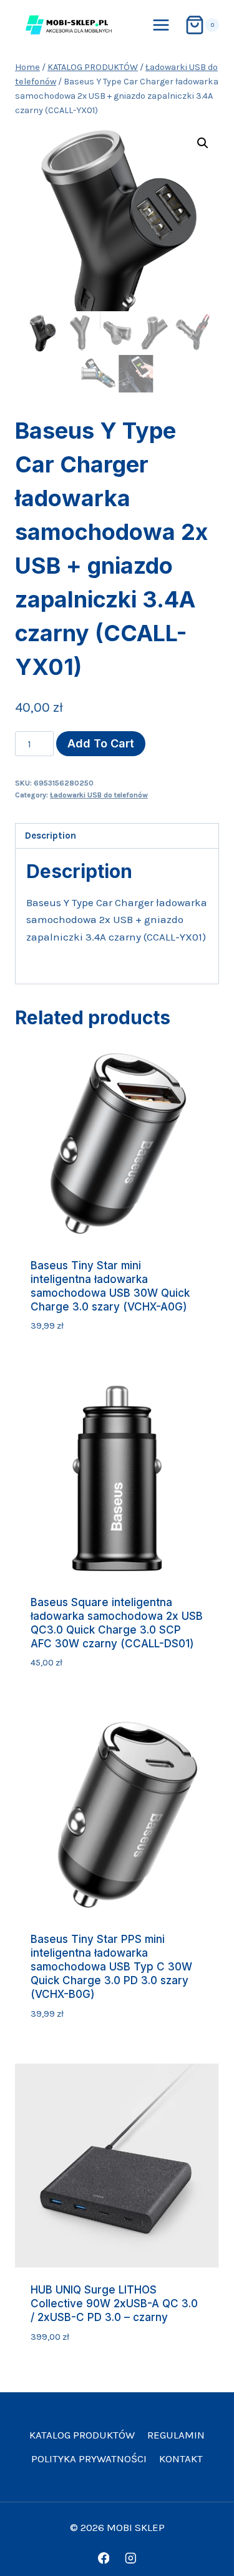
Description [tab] (51, 836)
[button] (203, 143)
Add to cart (101, 743)
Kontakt (181, 2459)
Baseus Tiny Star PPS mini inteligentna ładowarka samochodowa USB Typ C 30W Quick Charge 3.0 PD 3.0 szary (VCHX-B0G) (111, 1967)
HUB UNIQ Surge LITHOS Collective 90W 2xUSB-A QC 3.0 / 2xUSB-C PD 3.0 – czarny (114, 2304)
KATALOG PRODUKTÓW (82, 2435)
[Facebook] (103, 2558)
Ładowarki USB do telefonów (99, 795)
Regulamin (176, 2435)
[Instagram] (130, 2558)
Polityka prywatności (89, 2459)
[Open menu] (161, 25)
